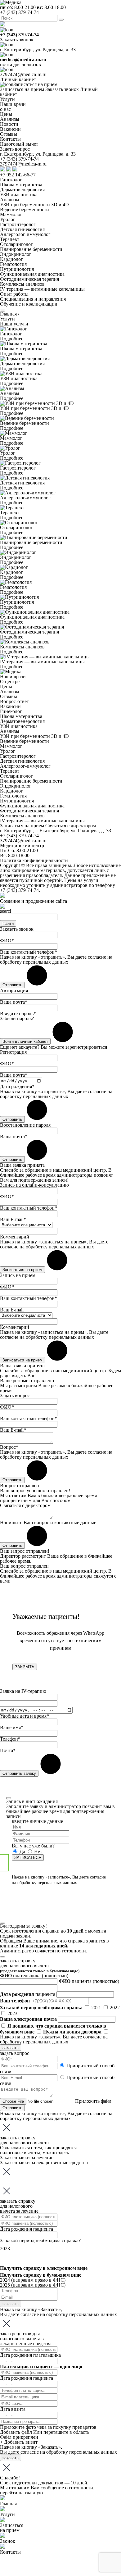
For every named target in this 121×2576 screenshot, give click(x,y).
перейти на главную (21, 2493)
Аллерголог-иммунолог (25, 234)
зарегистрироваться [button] (86, 1047)
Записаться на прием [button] (35, 84)
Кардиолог (11, 259)
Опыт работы (14, 294)
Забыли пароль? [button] (17, 1018)
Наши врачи (13, 677)
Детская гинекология (22, 229)
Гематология (13, 264)
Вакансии (10, 706)
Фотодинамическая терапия (29, 279)
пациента (89, 1981)
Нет (38, 1852)
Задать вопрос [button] (15, 149)
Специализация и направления (33, 299)
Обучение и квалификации (29, 304)
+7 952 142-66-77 (18, 175)
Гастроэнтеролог (18, 224)
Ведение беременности (25, 209)
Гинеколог (11, 180)
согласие (97, 957)
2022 (115, 2008)
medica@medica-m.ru (23, 59)
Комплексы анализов (22, 284)
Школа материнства (21, 185)
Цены (6, 686)
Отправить (12, 2108)
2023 (12, 2013)
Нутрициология (17, 269)
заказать (11, 2048)
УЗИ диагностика (19, 195)
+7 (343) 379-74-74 (19, 12)
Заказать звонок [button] (17, 40)
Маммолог (11, 214)
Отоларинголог (16, 244)
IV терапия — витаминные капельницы (42, 289)
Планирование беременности (31, 249)
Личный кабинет (18, 79)
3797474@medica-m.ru (23, 74)
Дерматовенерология (22, 190)
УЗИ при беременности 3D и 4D (34, 204)
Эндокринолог (16, 254)
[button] (22, 826)
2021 (97, 2008)
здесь (63, 2153)
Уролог (8, 219)
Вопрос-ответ (14, 701)
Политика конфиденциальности (34, 860)
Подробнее (12, 339)
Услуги (7, 99)
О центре (10, 681)
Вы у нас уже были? (33, 1846)
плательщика (34, 1976)
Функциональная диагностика (32, 274)
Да (22, 1852)
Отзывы (9, 696)
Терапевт (10, 239)
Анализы (10, 200)
